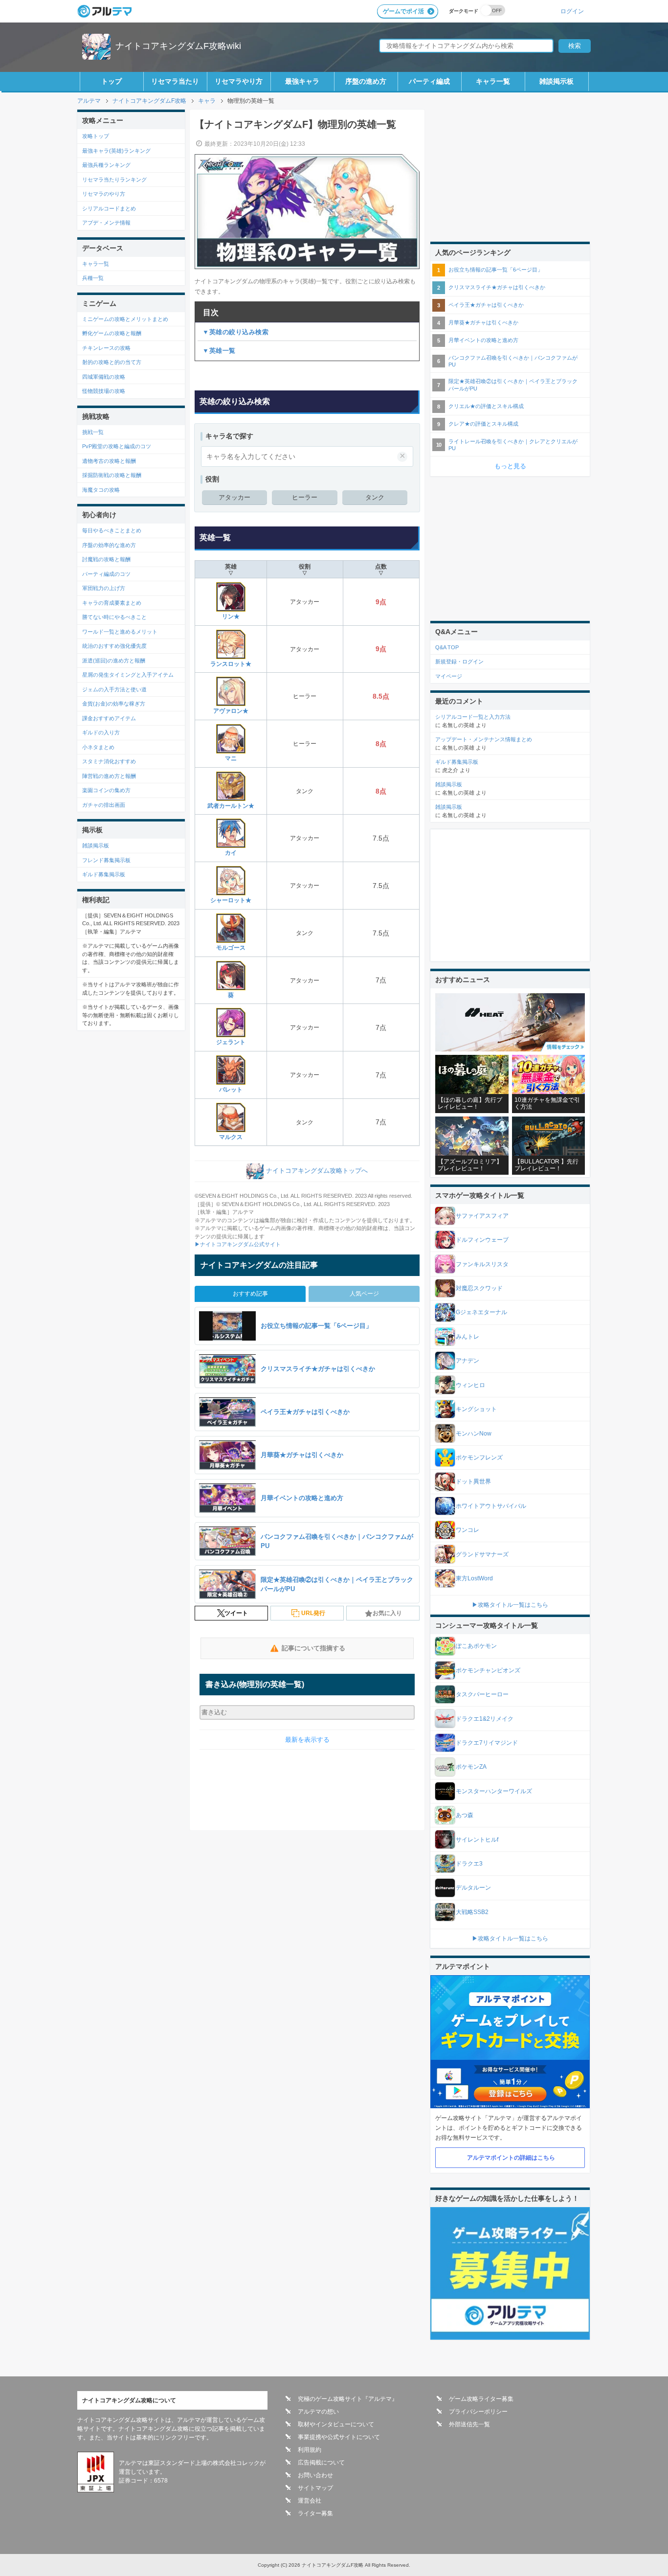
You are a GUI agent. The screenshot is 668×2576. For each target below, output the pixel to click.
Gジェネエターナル (481, 1312)
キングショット (476, 1409)
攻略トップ (96, 136)
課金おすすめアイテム (109, 718)
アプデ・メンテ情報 (106, 223)
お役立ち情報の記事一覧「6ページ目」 (496, 270)
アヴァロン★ (231, 711)
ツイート (236, 1613)
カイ (231, 853)
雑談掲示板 (557, 81)
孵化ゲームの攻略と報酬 (112, 333)
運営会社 (310, 2501)
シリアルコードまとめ (109, 208)
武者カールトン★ (231, 806)
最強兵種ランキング (106, 165)
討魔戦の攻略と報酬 (106, 559)
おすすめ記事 (250, 1294)
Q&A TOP (447, 647)
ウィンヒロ (470, 1385)
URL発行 (313, 1613)
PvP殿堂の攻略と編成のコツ (117, 446)
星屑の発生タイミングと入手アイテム (128, 675)
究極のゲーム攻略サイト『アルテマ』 (348, 2399)
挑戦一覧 (93, 432)
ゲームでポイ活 (403, 11)
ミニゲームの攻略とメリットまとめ (125, 319)
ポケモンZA (471, 1767)
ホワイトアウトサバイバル (491, 1506)
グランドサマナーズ (482, 1554)
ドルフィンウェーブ (482, 1240)
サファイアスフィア (482, 1216)
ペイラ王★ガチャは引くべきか (486, 305)
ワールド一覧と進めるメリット (120, 632)
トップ (111, 81)
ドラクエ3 (469, 1864)
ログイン (572, 11)
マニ (231, 758)
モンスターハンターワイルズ (494, 1791)
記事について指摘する (313, 1648)
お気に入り (387, 1613)
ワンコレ (468, 1530)
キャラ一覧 (493, 81)
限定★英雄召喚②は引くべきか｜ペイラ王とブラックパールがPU (513, 385)
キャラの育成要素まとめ (112, 603)
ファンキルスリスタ (482, 1264)
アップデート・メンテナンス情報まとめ (484, 739)
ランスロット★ (231, 664)
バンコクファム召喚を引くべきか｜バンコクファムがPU (513, 361)
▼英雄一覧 (219, 351)
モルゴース (231, 948)
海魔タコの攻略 (101, 490)
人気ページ (364, 1294)
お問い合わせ (315, 2475)
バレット (231, 1090)
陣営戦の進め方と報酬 (109, 776)
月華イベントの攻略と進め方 (483, 340)
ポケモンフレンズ (479, 1458)
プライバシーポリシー (478, 2412)
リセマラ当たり (175, 81)
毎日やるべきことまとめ (112, 530)
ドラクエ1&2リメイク (485, 1719)
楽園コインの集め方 (106, 790)
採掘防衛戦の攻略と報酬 (112, 475)
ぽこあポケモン (476, 1646)
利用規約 (310, 2450)
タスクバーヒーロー (482, 1694)
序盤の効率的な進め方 (109, 545)
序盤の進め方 (366, 81)
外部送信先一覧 (469, 2424)
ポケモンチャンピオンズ (488, 1670)
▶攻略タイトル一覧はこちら (510, 1605)
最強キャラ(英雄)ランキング (116, 151)
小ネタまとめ (98, 747)
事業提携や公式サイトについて (339, 2437)
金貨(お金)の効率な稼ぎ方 (114, 704)
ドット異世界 (473, 1482)
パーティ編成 (429, 81)
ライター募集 (315, 2513)
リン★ (231, 616)
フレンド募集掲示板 (106, 860)
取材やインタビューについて (336, 2424)
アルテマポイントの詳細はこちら (511, 2158)
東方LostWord (474, 1578)
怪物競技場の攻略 (104, 391)
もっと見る (510, 466)
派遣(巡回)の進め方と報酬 (114, 661)
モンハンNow (474, 1434)
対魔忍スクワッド (479, 1288)
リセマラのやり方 (104, 194)
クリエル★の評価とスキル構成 (486, 406)
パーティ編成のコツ (106, 574)
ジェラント (231, 1042)
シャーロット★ (231, 900)
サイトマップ (315, 2488)
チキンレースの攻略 (106, 348)
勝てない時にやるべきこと (114, 617)
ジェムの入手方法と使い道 (114, 689)
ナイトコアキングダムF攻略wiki (178, 46)
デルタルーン (473, 1888)
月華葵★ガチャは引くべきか (483, 322)
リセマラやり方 (239, 81)
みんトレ (468, 1337)
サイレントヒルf (477, 1840)
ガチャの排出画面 (104, 805)
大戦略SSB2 (472, 1912)
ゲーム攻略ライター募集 (481, 2399)
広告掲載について (321, 2462)
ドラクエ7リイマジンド (487, 1743)
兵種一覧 (93, 278)
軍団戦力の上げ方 (104, 588)
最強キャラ (302, 81)
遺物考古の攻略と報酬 (109, 461)
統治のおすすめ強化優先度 (114, 646)
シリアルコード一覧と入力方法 (473, 717)
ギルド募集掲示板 (104, 874)
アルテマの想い (318, 2412)
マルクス (231, 1137)
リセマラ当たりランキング (114, 180)
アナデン (468, 1361)
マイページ (449, 676)
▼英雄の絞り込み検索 (235, 332)
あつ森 (465, 1815)
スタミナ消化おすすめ (109, 761)
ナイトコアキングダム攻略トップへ (317, 1171)
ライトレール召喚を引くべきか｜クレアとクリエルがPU (513, 445)
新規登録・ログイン (459, 661)
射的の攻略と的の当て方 (112, 362)
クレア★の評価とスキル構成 (483, 424)
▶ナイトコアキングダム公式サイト (238, 1244)
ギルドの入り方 (101, 732)
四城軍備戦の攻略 (104, 377)
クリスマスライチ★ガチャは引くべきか (497, 287)
